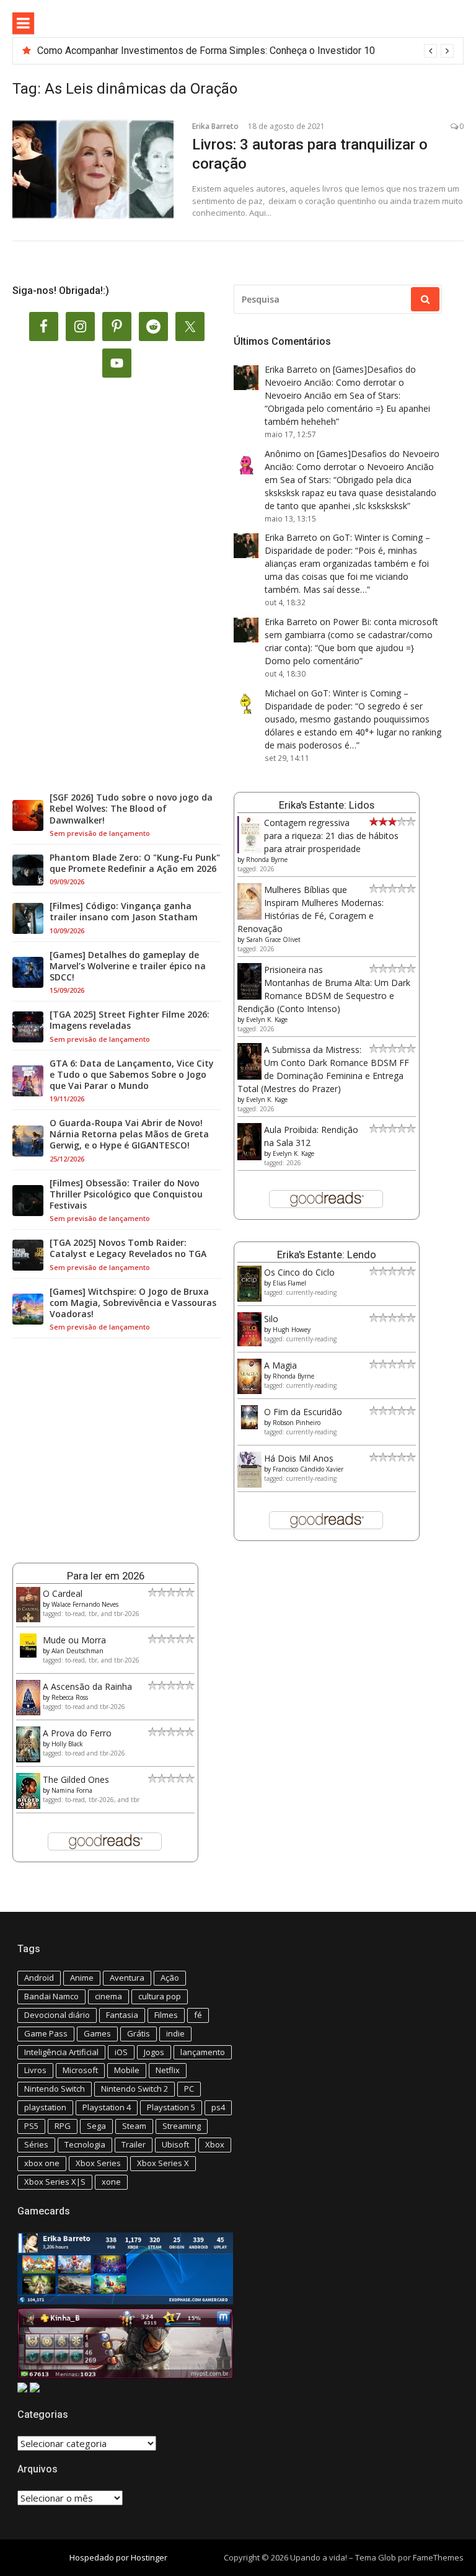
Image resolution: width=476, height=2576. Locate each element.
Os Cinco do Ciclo (299, 1272)
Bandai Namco (51, 1996)
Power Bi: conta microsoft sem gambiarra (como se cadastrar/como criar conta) (351, 635)
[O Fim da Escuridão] (249, 1426)
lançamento (203, 2052)
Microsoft (80, 2070)
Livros (35, 2070)
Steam (134, 2126)
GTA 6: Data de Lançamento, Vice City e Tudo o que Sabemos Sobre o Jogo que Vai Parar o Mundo (132, 1075)
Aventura (127, 1978)
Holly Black (67, 1744)
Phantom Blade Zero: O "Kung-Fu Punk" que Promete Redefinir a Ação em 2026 (135, 863)
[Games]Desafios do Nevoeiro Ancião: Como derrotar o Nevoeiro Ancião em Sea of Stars (340, 382)
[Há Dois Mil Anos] (249, 1484)
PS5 (31, 2126)
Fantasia (122, 2015)
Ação (170, 1978)
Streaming (182, 2126)
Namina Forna (72, 1790)
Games (97, 2033)
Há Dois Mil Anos (299, 1458)
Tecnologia (85, 2144)
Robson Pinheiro (297, 1423)
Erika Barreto (215, 126)
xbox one (42, 2163)
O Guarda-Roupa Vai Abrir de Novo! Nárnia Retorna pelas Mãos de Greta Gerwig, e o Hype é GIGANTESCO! (129, 1134)
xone (111, 2182)
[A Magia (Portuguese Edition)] (249, 1391)
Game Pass (46, 2033)
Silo (271, 1319)
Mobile (127, 2070)
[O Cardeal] (28, 1619)
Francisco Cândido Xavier (308, 1469)
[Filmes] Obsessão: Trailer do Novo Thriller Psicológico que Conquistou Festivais (126, 1194)
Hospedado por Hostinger (118, 2557)
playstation (45, 2107)
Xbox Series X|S (55, 2182)
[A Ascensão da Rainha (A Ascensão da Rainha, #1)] (28, 1712)
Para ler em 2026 (106, 1576)
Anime (82, 1978)
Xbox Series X (163, 2163)
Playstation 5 (171, 2107)
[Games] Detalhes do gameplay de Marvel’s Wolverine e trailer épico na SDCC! (128, 966)
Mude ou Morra (74, 1640)
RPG (63, 2126)
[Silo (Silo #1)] (249, 1343)
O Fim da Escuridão (303, 1412)
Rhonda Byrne (267, 859)
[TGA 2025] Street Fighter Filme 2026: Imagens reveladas (130, 1020)
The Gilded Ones (76, 1779)
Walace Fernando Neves (85, 1604)
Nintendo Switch (55, 2089)
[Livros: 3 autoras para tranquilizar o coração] (93, 169)
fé (198, 2015)
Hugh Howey (292, 1330)
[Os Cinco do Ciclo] (249, 1298)
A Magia (280, 1365)
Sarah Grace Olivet (273, 939)
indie (175, 2033)
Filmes (166, 2015)
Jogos (154, 2052)
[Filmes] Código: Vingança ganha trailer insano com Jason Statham (124, 912)
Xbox (215, 2144)
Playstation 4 (107, 2107)
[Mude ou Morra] (28, 1654)
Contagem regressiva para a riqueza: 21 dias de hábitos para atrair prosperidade (331, 836)
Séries (36, 2144)
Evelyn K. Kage (267, 1019)
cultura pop (160, 1996)
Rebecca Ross (70, 1697)
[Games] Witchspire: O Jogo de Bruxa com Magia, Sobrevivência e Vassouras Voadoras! (133, 1303)
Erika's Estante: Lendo (327, 1255)
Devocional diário (57, 2015)
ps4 (218, 2107)
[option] (245, 51)
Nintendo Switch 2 (134, 2089)
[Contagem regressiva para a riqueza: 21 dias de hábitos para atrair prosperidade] (249, 851)
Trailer (134, 2144)
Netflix (168, 2070)
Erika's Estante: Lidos (327, 805)
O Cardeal (63, 1593)
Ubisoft (175, 2144)
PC (189, 2089)
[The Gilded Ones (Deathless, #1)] (28, 1805)
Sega (96, 2126)
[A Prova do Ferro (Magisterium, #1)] (28, 1759)
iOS (121, 2052)
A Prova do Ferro (77, 1733)
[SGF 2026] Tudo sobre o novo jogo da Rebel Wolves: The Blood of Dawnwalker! (131, 809)
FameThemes (438, 2557)
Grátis (139, 2033)
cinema (108, 1996)
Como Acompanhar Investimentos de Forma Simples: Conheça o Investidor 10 (206, 51)
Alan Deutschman (77, 1651)
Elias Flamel (289, 1283)
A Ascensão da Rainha (87, 1686)
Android (39, 1978)
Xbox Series (98, 2163)
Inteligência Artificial (61, 2052)
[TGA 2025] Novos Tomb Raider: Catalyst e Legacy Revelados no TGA (128, 1248)
